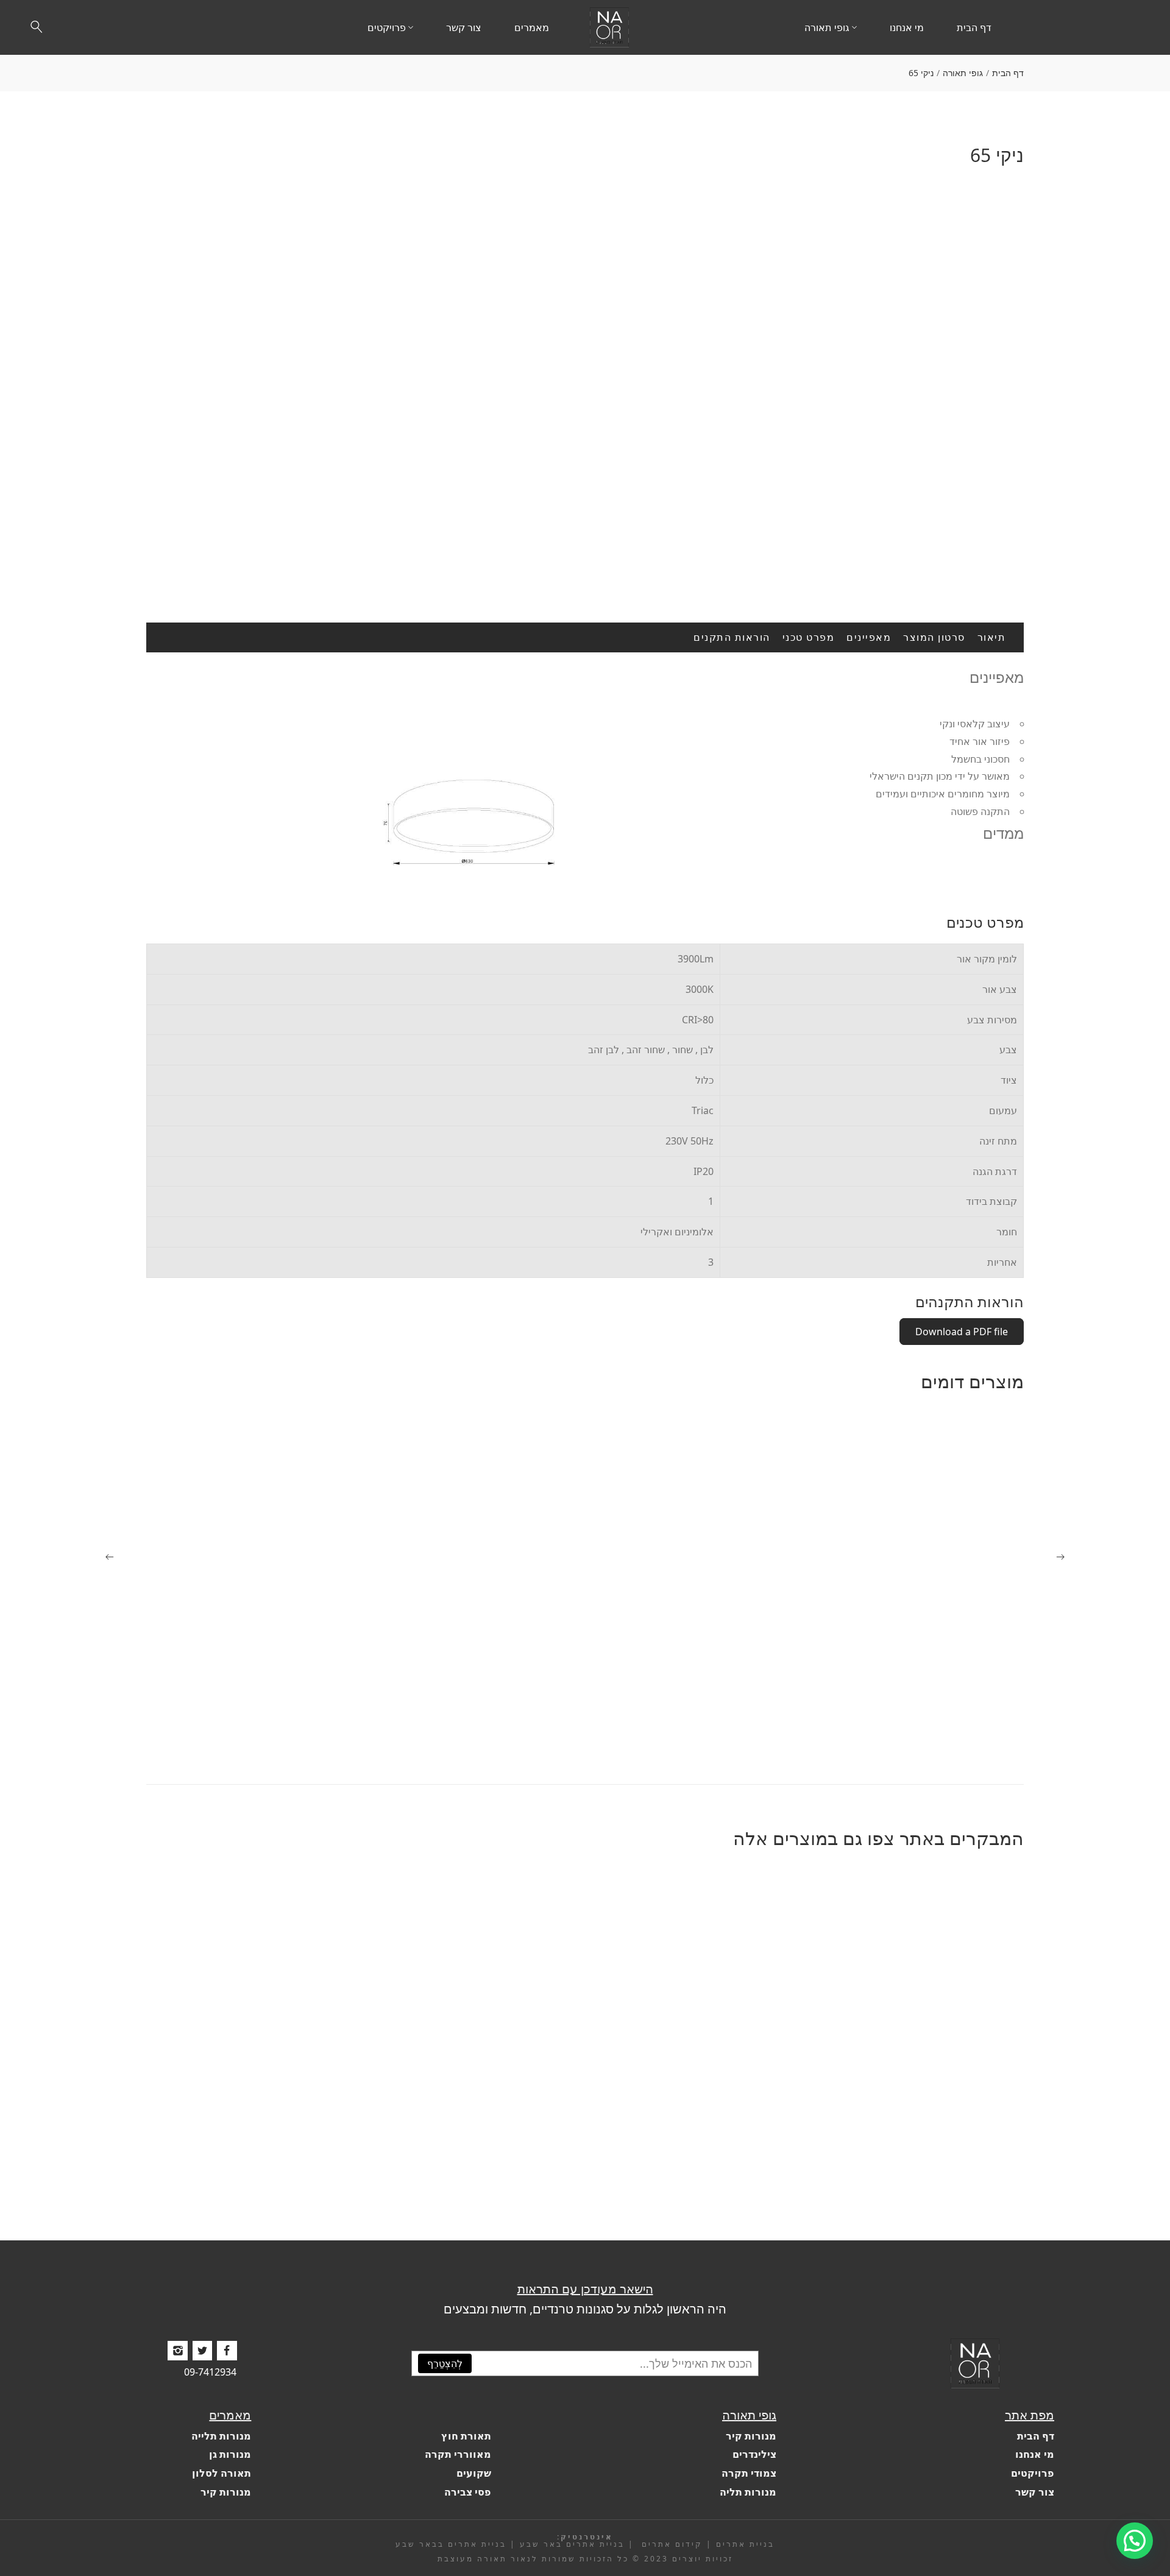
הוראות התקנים (732, 637)
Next (1012, 370)
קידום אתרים (670, 2544)
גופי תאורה (963, 73)
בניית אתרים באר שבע (572, 2544)
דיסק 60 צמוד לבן (981, 1734)
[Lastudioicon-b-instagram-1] (177, 2351)
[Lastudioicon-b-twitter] (202, 2351)
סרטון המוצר (934, 637)
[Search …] (37, 27)
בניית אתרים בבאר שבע (451, 2544)
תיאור (992, 637)
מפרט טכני (809, 637)
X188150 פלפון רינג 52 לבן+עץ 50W (357, 2190)
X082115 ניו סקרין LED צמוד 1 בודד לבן (643, 1734)
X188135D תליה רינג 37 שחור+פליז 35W (933, 2190)
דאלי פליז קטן (404, 1734)
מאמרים (230, 2414)
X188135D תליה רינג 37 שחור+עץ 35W (643, 2190)
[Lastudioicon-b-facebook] (227, 2351)
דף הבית (1008, 73)
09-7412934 (210, 2372)
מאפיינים (869, 637)
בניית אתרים (745, 2544)
